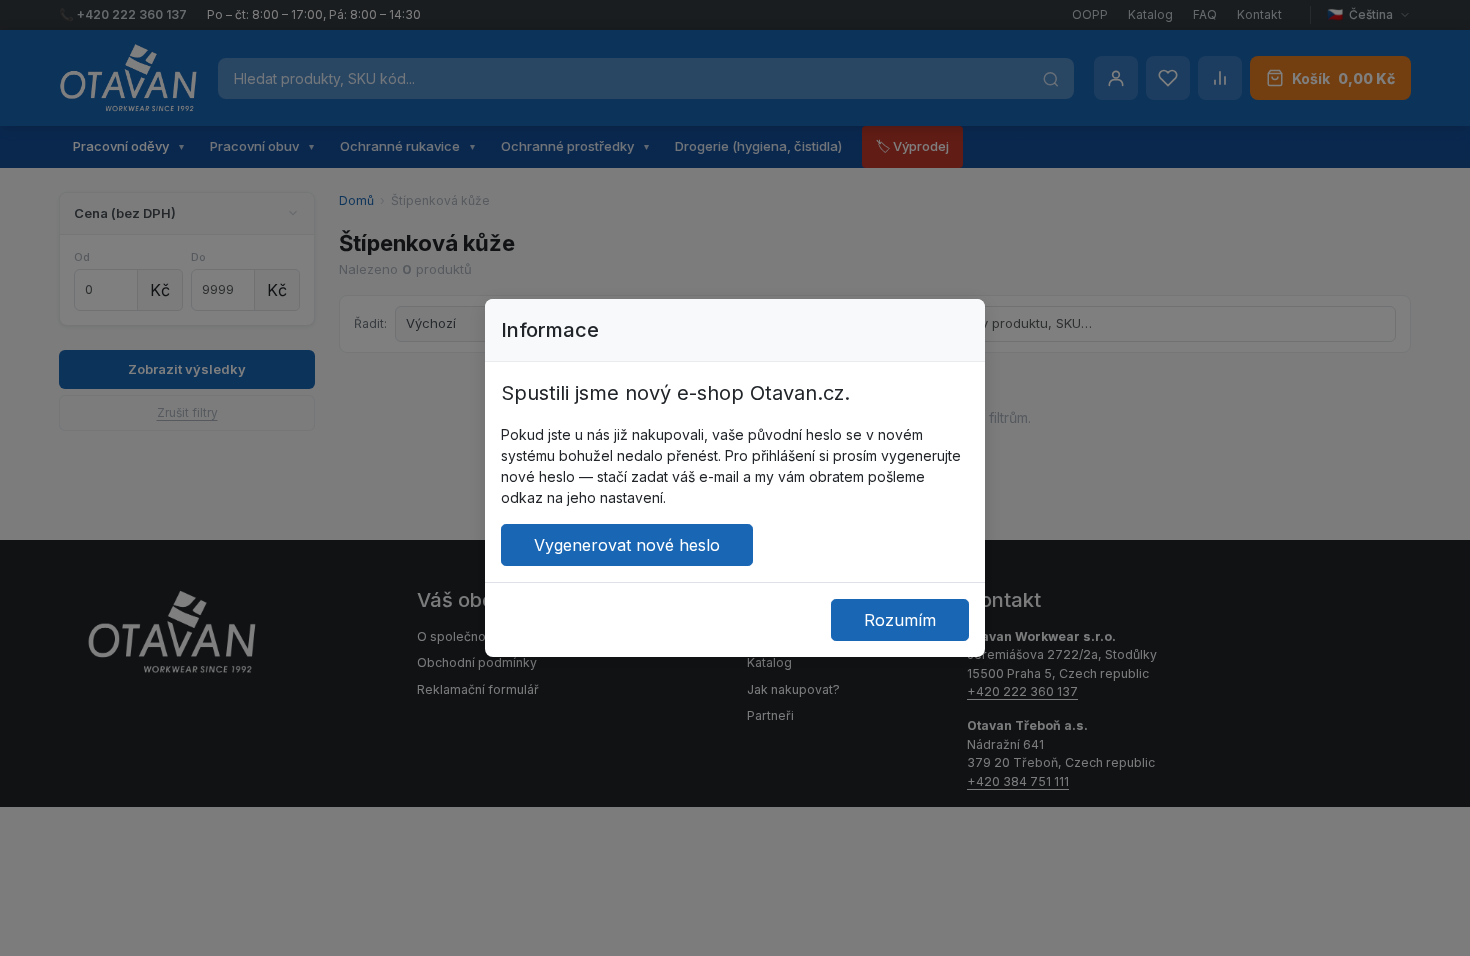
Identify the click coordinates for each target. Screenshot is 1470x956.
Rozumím (900, 620)
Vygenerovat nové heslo (627, 545)
